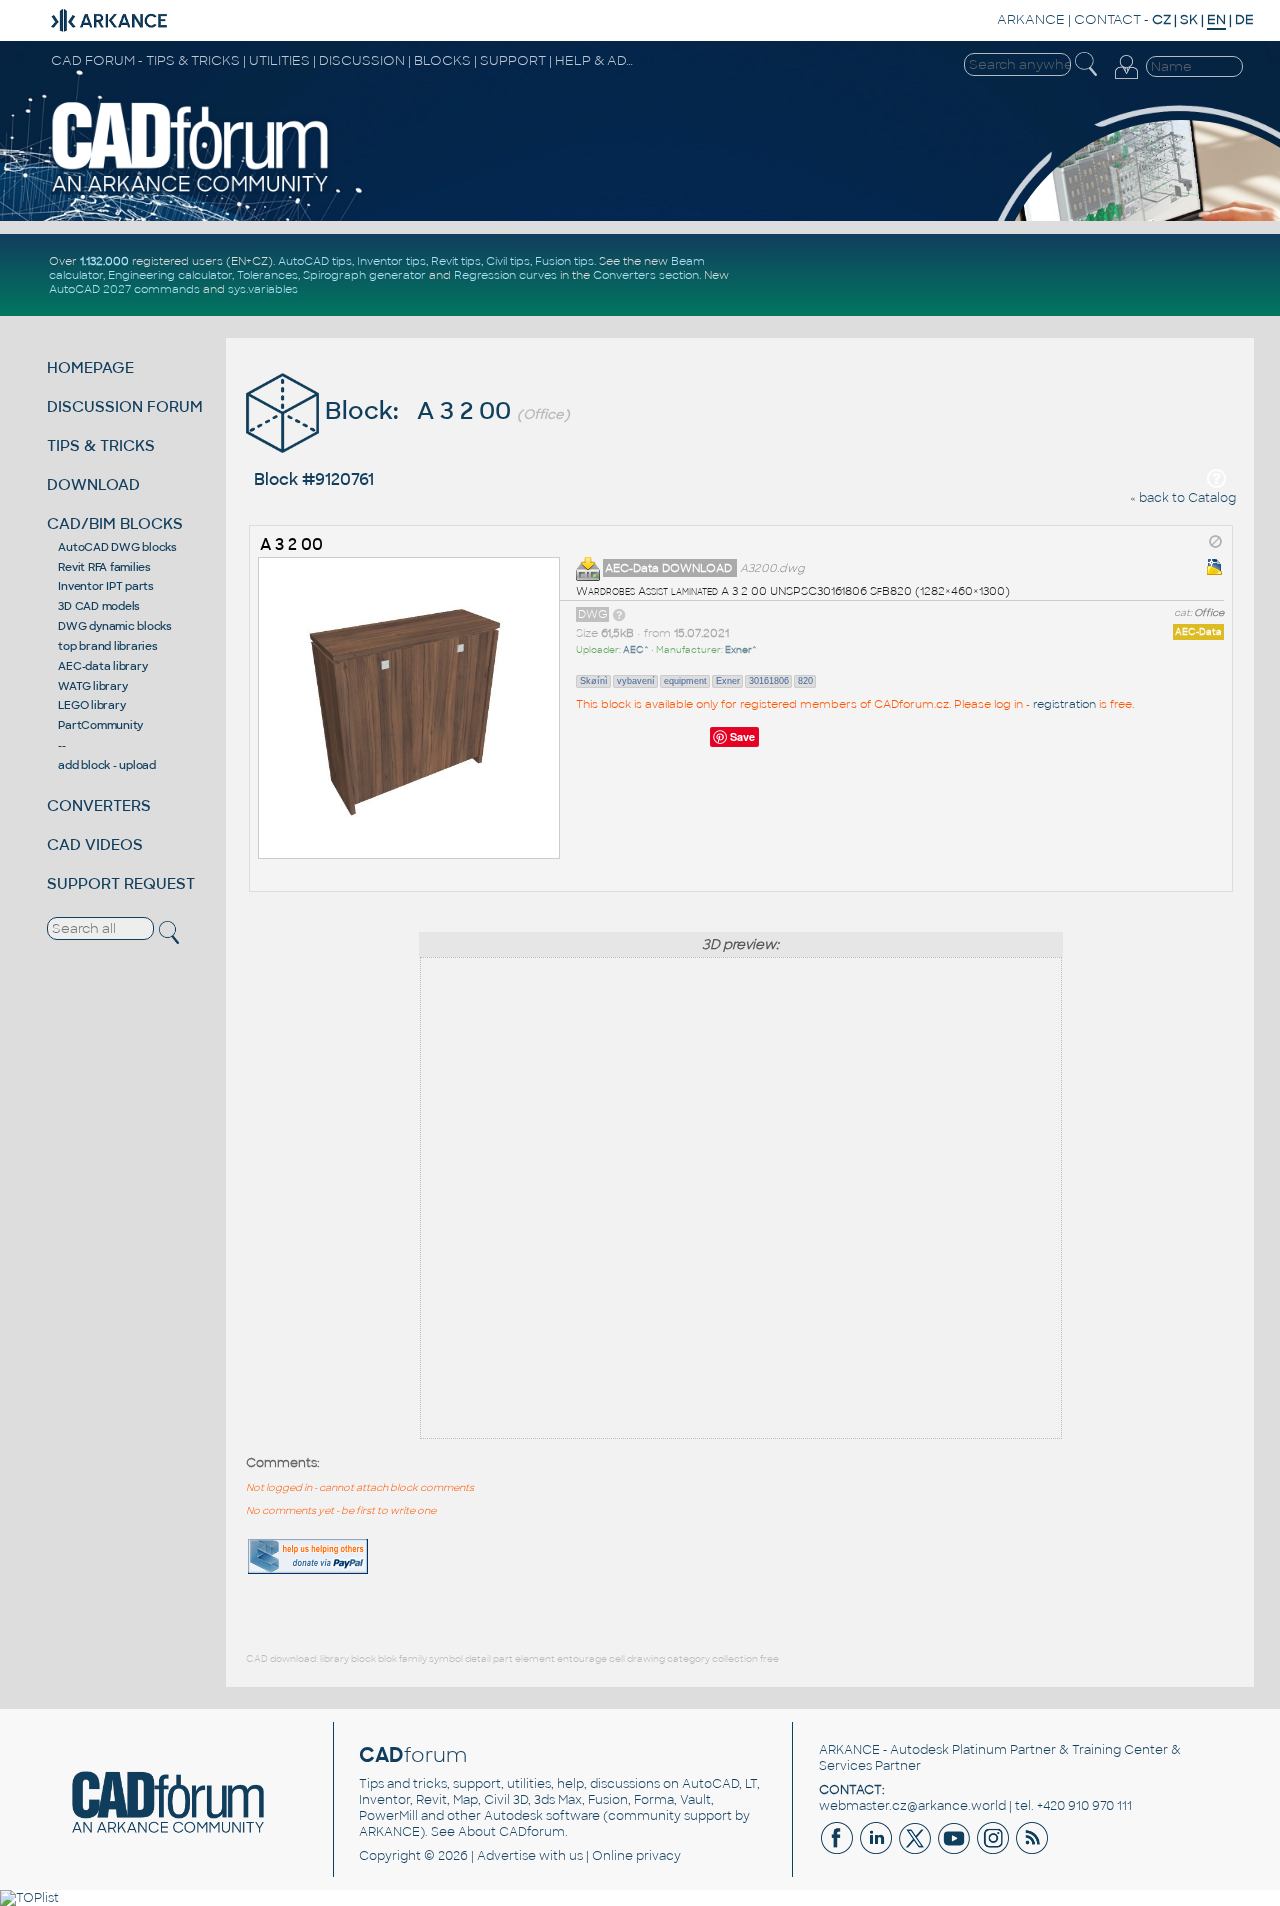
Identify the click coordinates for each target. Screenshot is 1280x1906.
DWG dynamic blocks (115, 626)
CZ (1161, 19)
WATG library (92, 686)
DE (1244, 19)
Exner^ (741, 650)
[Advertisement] (1171, 1532)
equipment (685, 681)
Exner (728, 681)
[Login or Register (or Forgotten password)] (1126, 79)
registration (1064, 704)
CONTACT (1107, 19)
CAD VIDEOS (95, 844)
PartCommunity (100, 725)
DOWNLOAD (93, 484)
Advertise (506, 1856)
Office (1209, 613)
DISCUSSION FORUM (125, 406)
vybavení (636, 681)
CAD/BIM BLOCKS (115, 523)
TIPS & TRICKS (101, 445)
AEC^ (636, 650)
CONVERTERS (99, 805)
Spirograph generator (364, 275)
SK (1189, 19)
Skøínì (594, 681)
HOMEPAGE (90, 367)
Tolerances (267, 275)
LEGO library (91, 705)
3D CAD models (99, 606)
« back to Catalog (1183, 498)
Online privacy (636, 1856)
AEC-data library (102, 666)
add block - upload (107, 765)
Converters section (646, 275)
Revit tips (456, 261)
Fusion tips (564, 261)
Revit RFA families (104, 567)
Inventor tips (391, 261)
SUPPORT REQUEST (121, 883)
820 (805, 681)
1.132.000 (104, 261)
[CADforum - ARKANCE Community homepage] (191, 191)
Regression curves (505, 275)
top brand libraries (107, 646)
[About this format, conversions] (619, 614)
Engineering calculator (170, 275)
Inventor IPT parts (106, 586)
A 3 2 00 (291, 544)
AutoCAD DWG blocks (117, 547)
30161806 (769, 681)
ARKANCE (1031, 19)
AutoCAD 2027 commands (124, 289)
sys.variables (263, 289)
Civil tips (508, 261)
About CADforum (511, 1832)
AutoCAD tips (315, 261)
